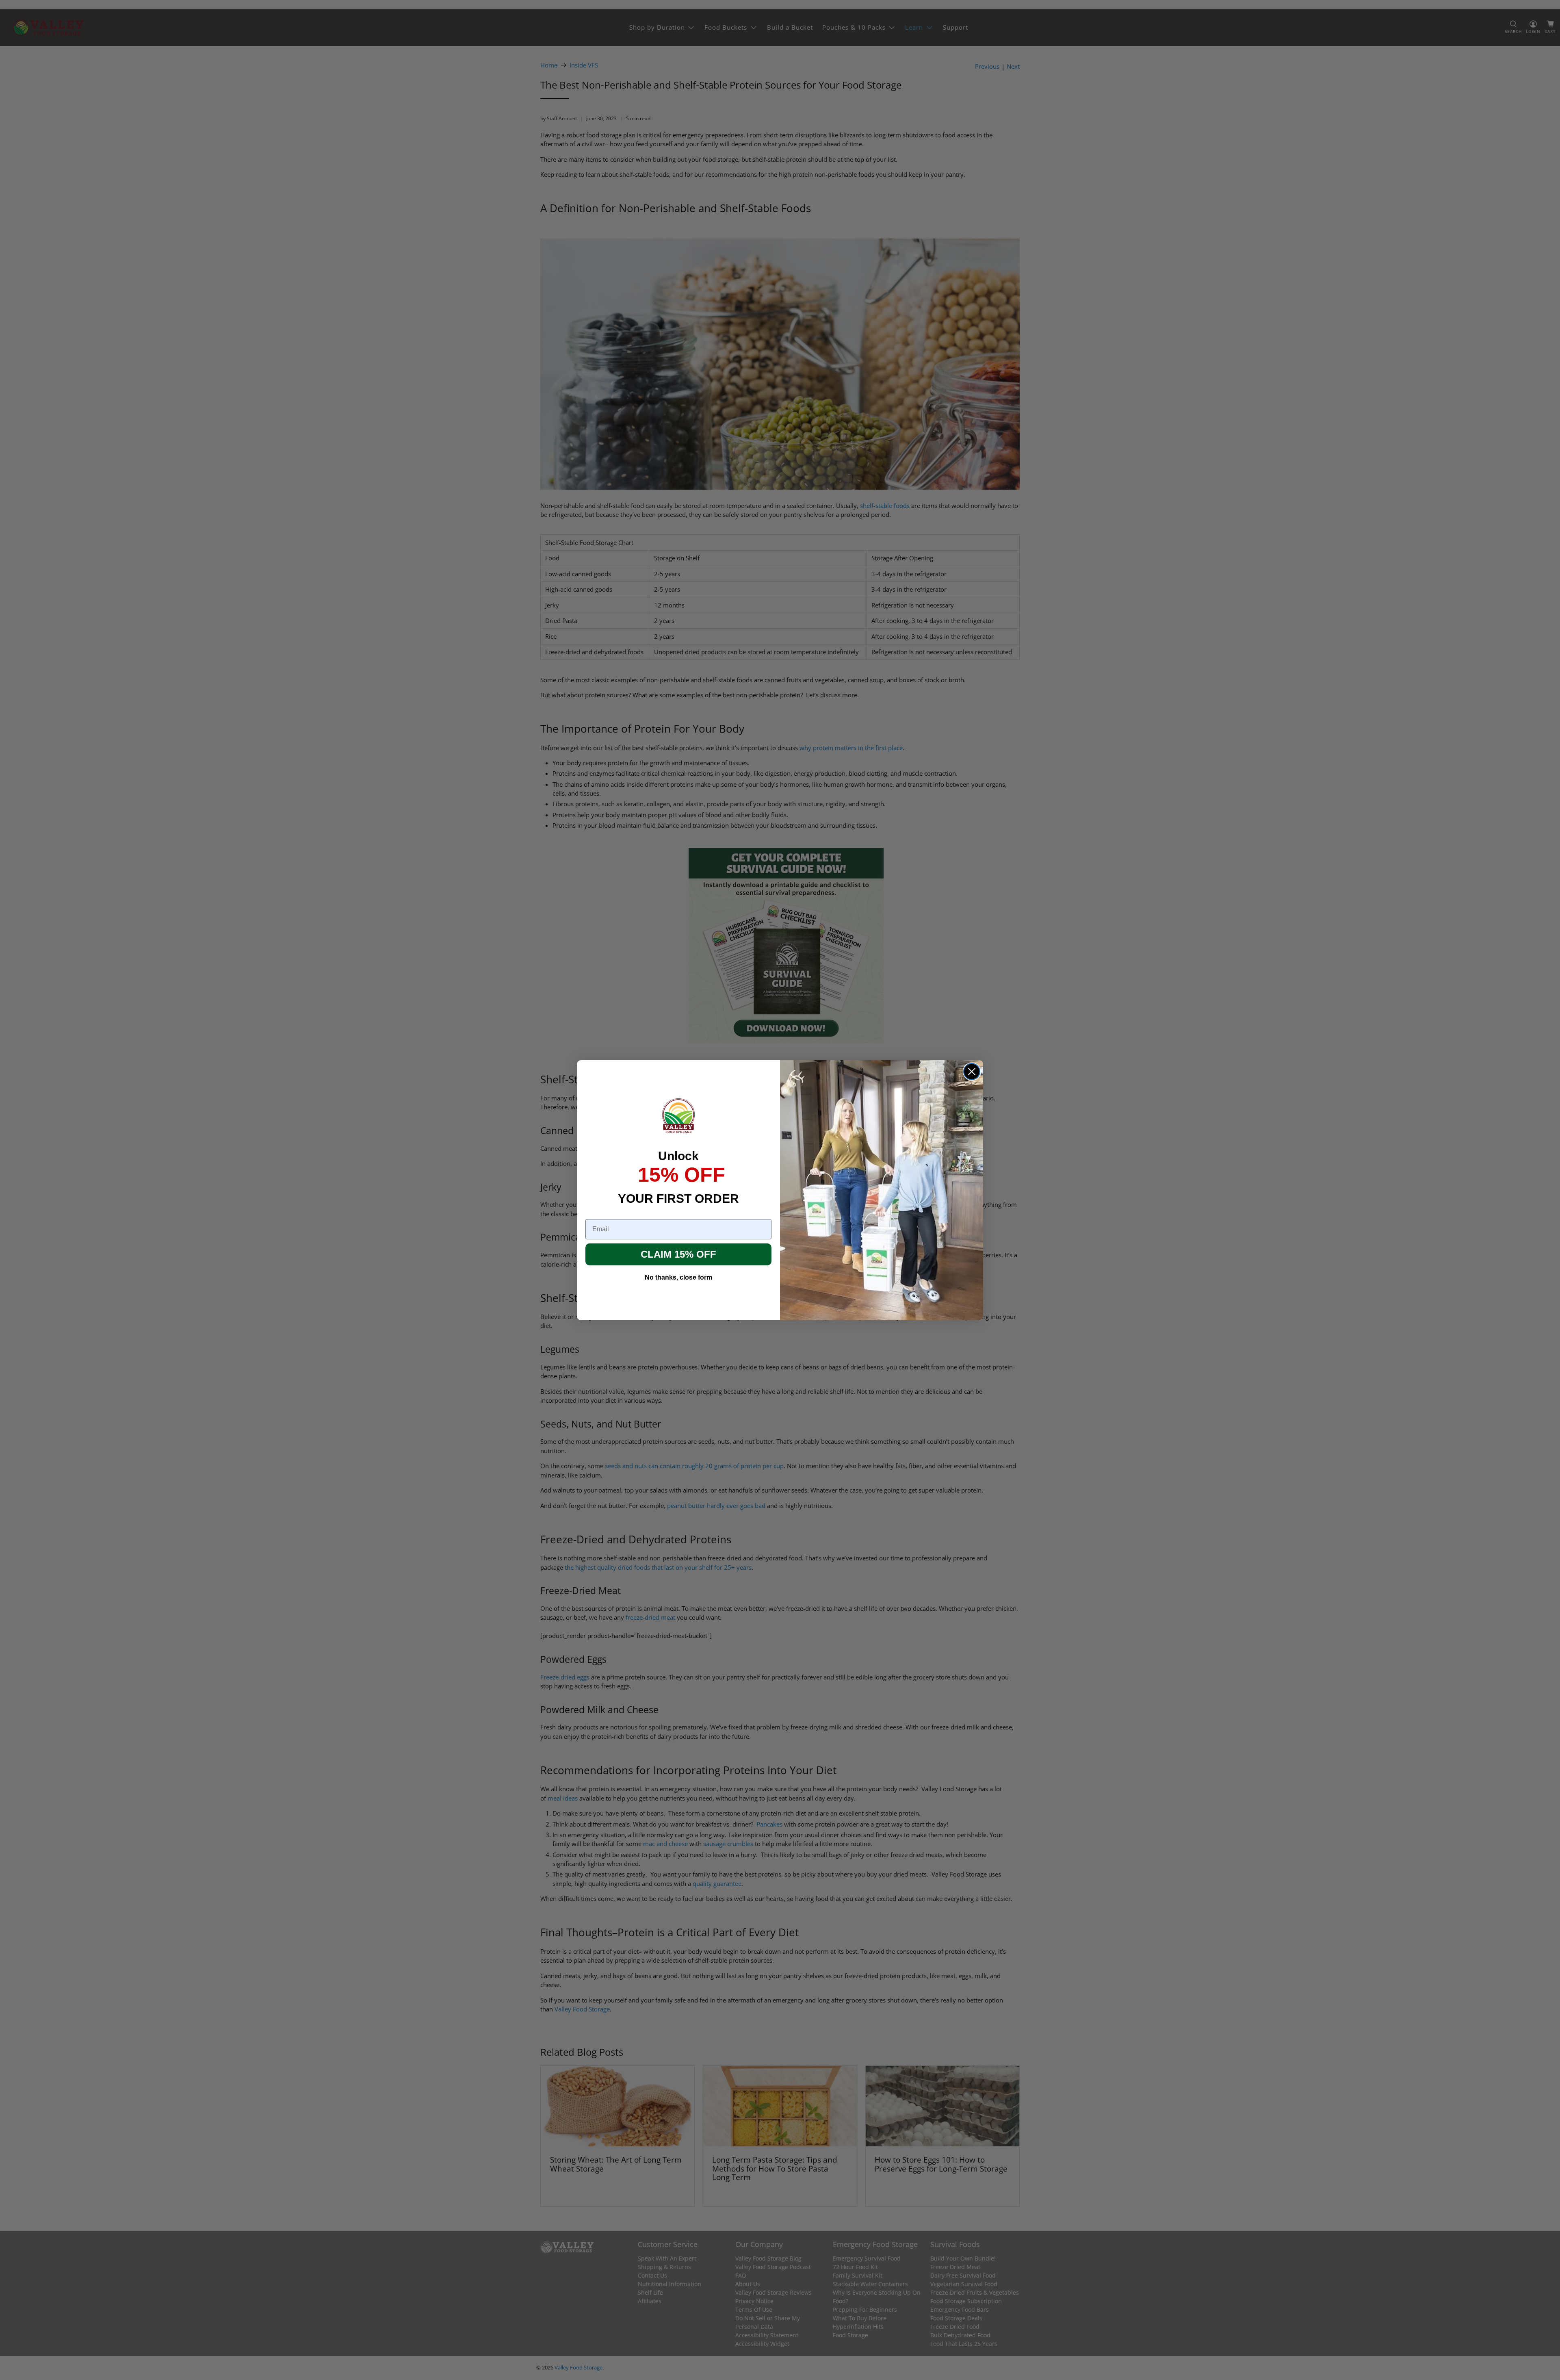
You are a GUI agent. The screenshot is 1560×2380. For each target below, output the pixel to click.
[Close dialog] (972, 1072)
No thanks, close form (678, 1277)
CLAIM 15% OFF (678, 1254)
